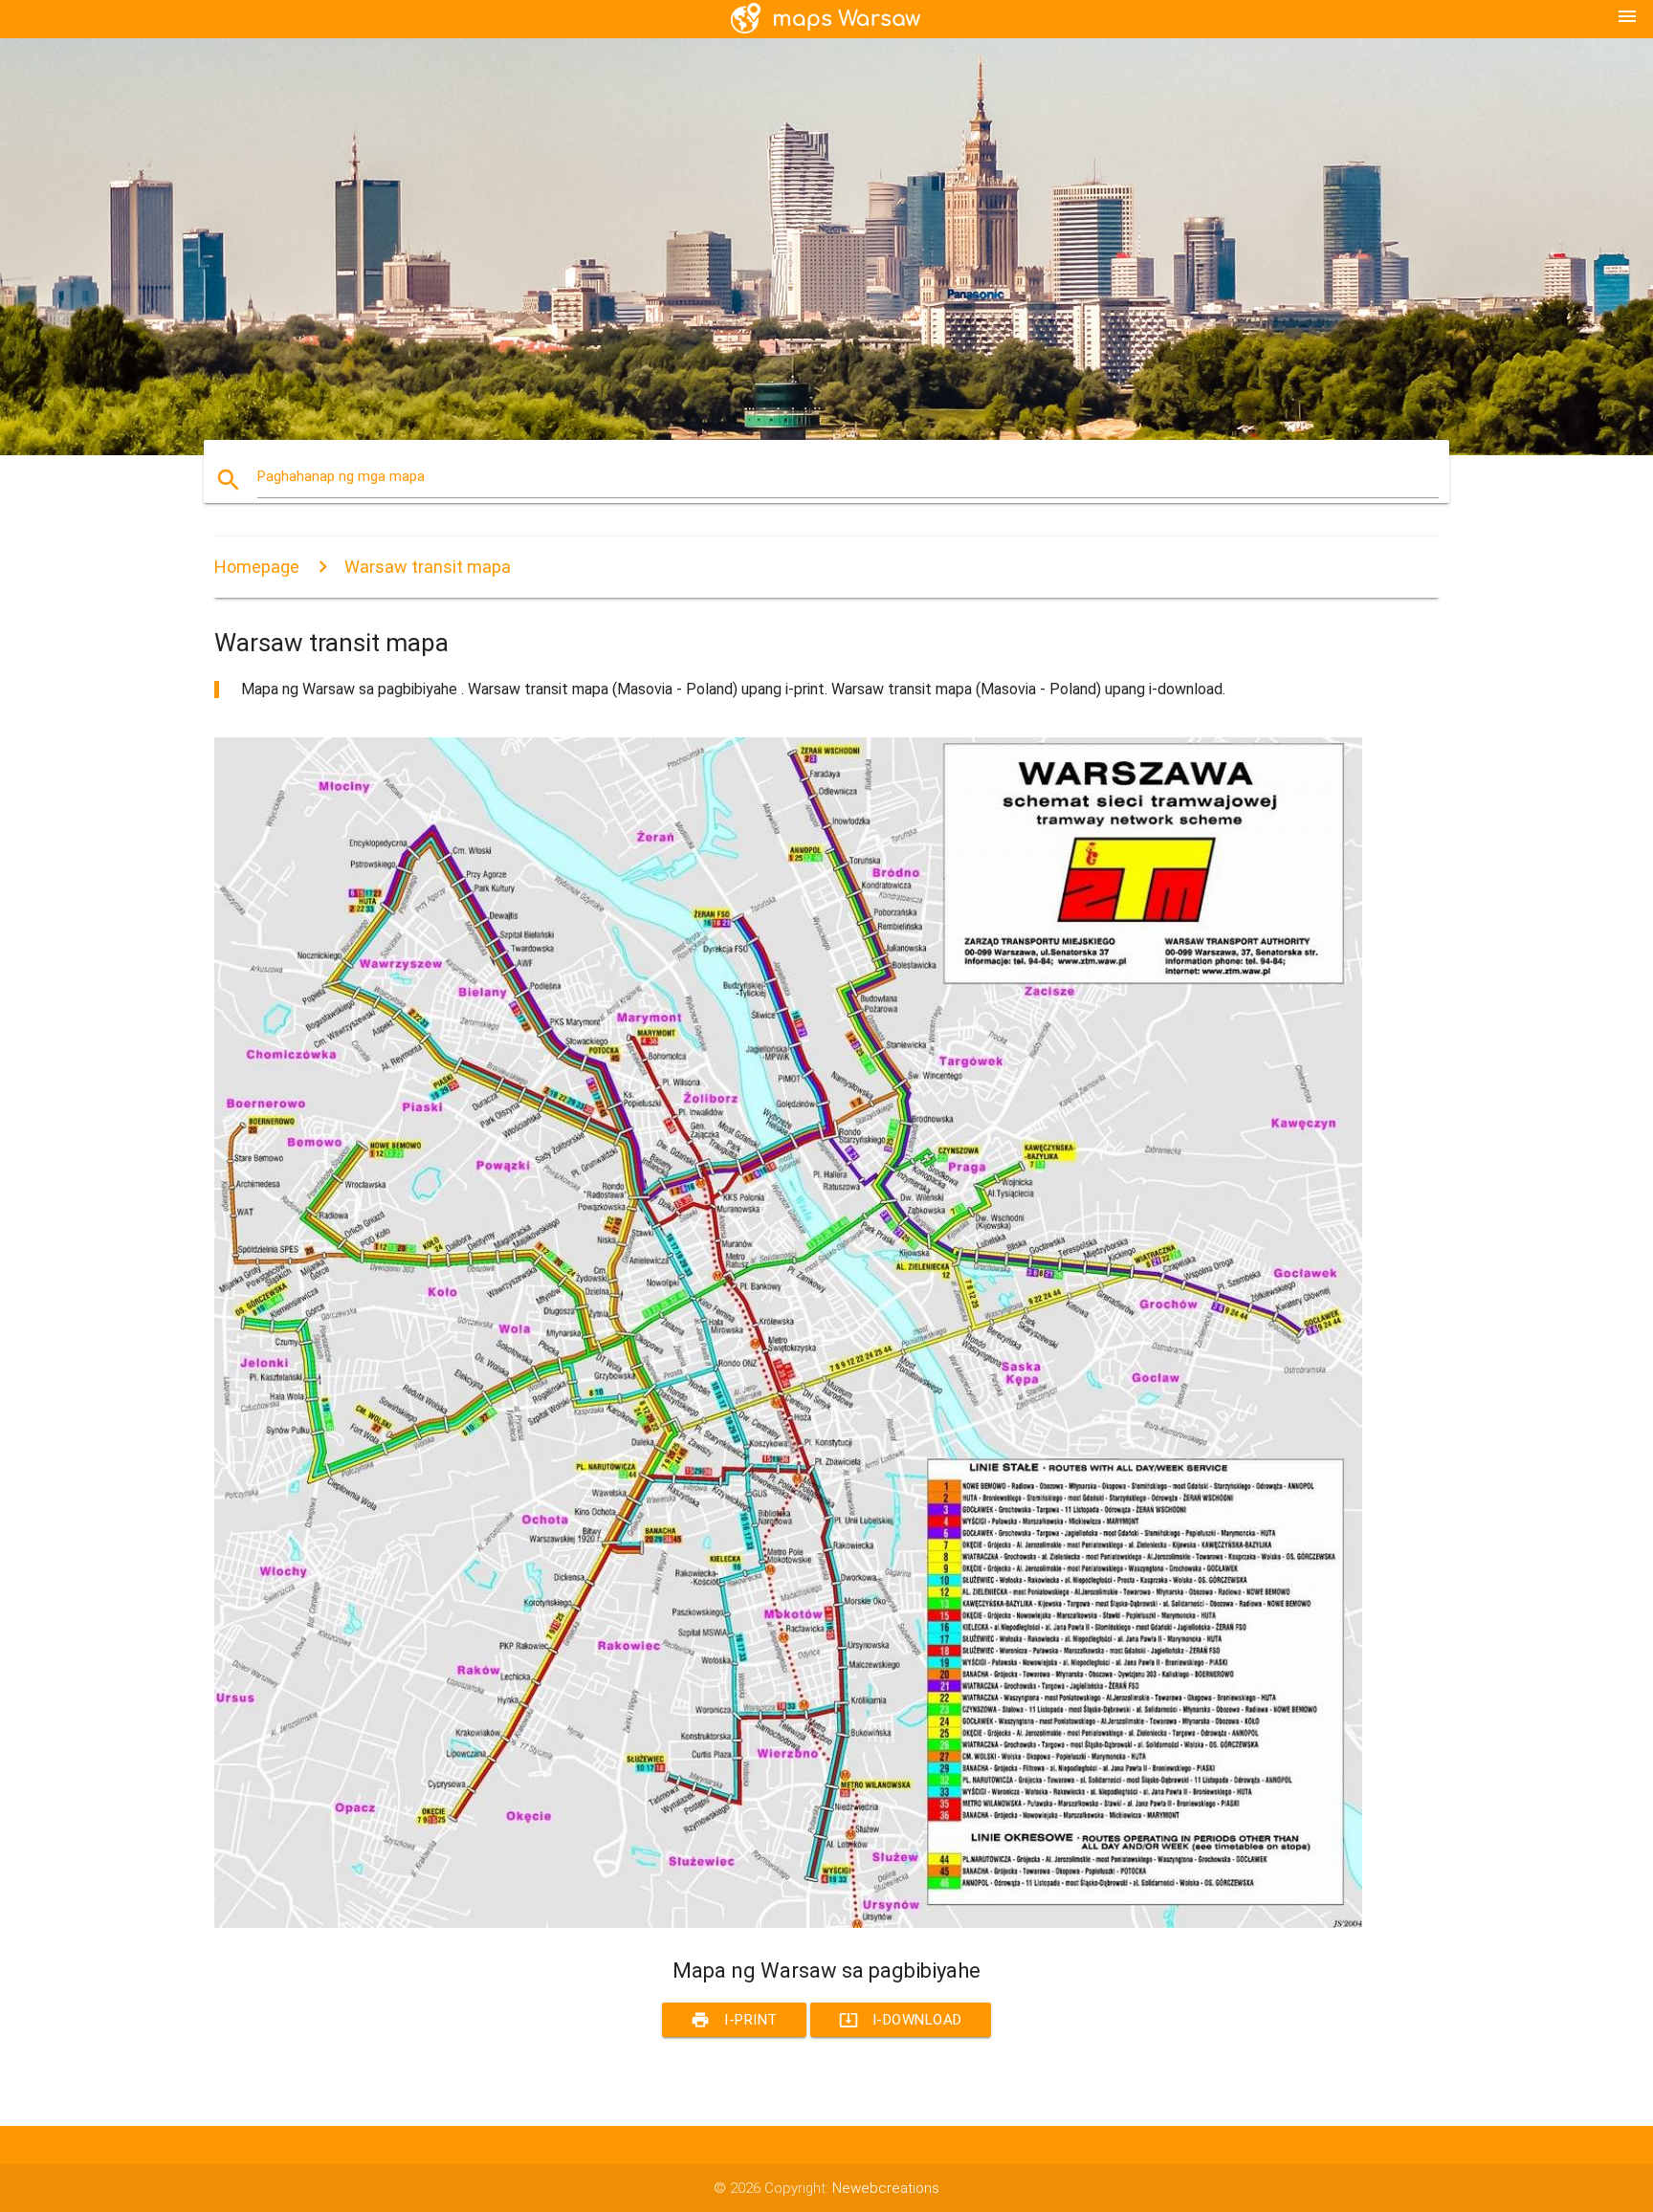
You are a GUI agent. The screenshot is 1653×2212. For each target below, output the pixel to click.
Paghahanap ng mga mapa (341, 476)
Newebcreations (886, 2188)
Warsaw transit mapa (428, 567)
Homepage (257, 567)
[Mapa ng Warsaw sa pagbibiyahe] (788, 1923)
